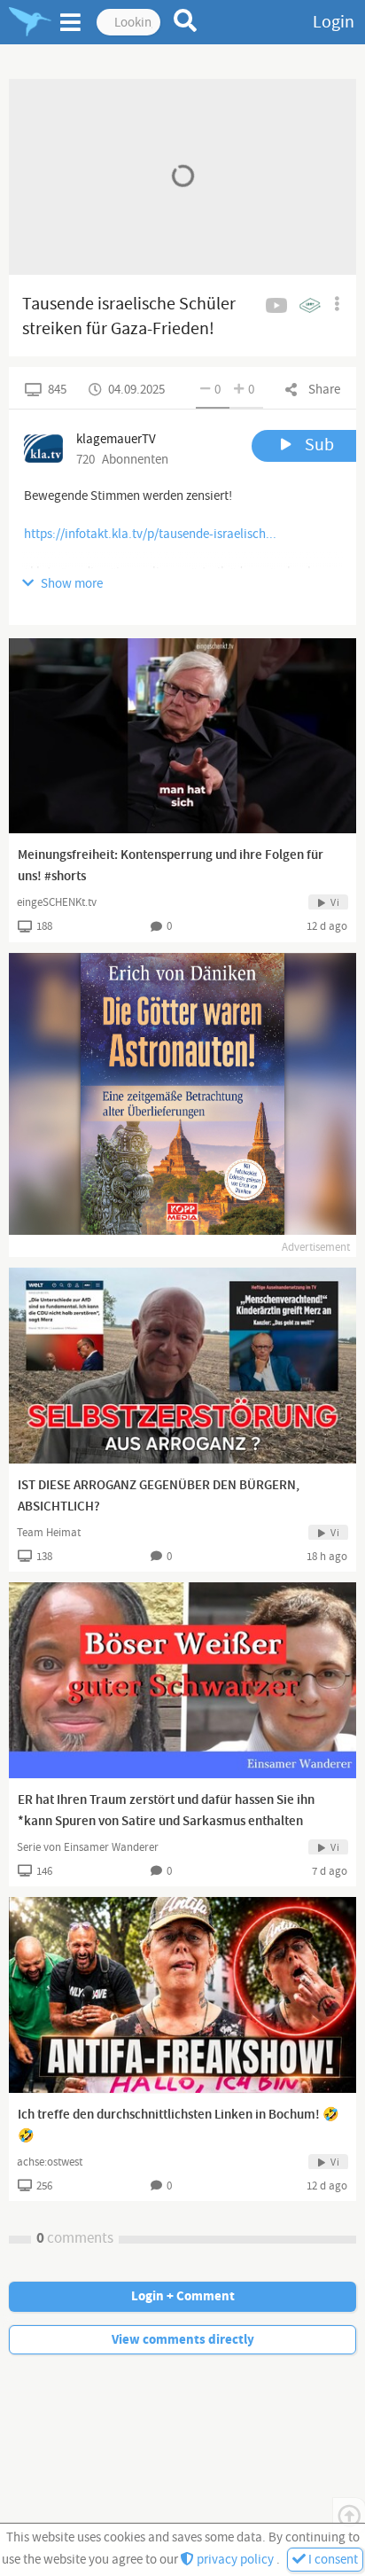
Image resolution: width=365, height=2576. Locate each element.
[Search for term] (186, 20)
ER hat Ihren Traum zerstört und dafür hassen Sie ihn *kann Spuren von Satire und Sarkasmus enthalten (166, 1811)
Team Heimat (49, 1533)
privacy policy (235, 2560)
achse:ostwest (50, 2162)
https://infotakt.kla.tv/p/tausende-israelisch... (150, 534)
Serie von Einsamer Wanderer (88, 1847)
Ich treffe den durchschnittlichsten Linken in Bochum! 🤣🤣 (179, 2126)
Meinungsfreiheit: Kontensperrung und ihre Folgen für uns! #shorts (171, 866)
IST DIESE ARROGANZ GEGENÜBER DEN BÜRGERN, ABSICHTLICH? (159, 1496)
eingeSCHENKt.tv (57, 902)
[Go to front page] (30, 22)
